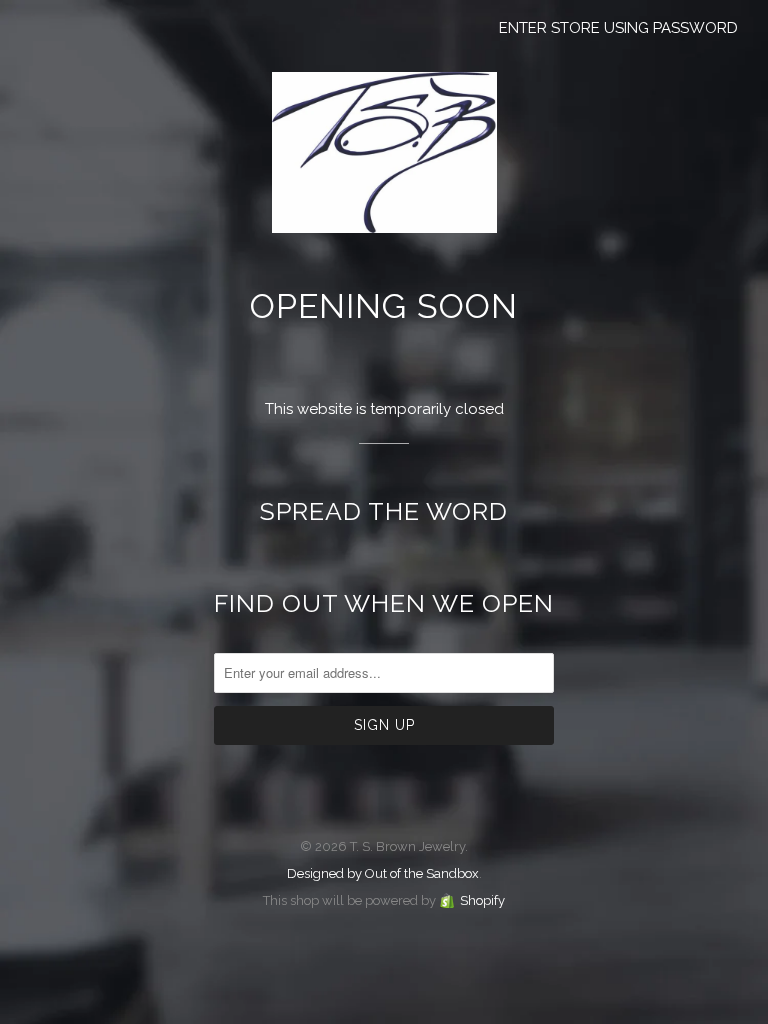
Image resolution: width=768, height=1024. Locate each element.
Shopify (482, 900)
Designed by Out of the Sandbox (383, 873)
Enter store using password (618, 28)
